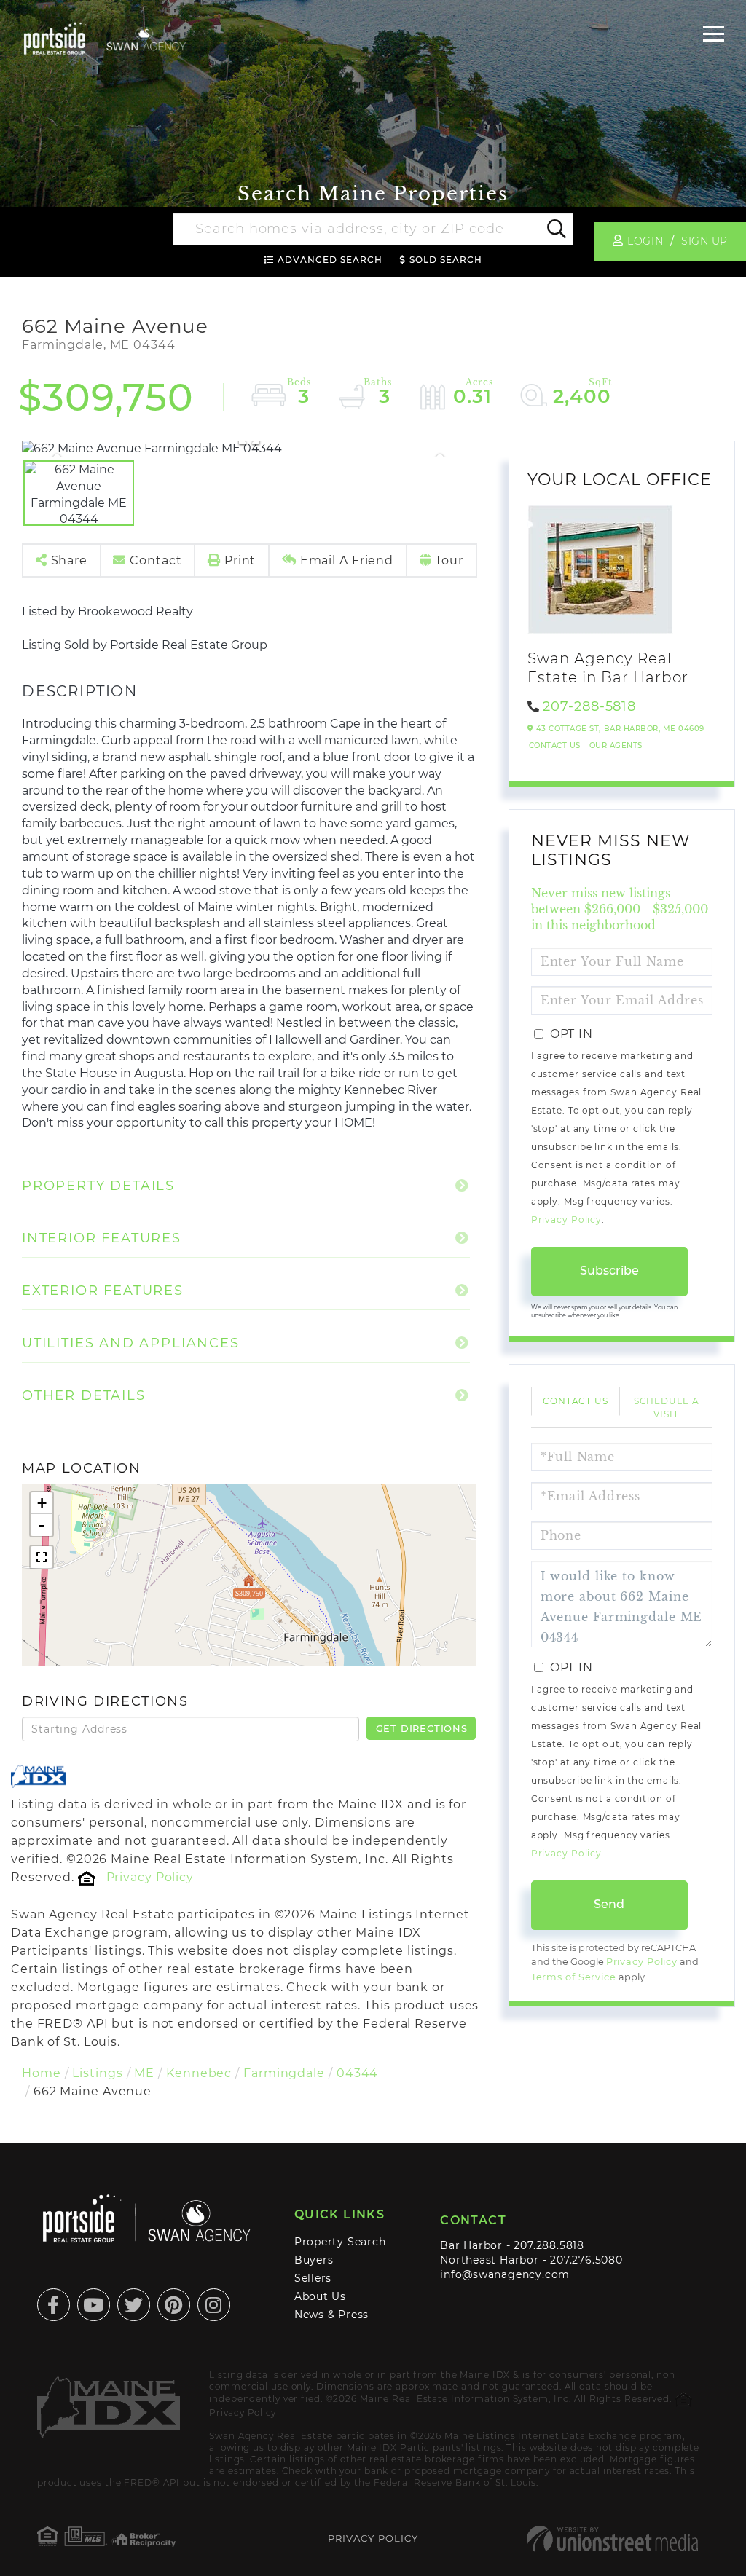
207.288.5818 (549, 2245)
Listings (97, 2073)
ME (144, 2073)
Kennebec (199, 2073)
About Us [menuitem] (320, 2296)
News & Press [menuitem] (331, 2315)
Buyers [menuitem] (314, 2260)
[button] (555, 229)
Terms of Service (574, 1977)
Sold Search (446, 260)
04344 (357, 2073)
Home (42, 2073)
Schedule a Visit (667, 1407)
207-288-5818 (589, 706)
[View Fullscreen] (42, 1557)
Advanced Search (330, 260)
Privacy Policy (150, 1877)
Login (645, 241)
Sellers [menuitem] (313, 2278)
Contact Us (555, 745)
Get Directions (422, 1728)
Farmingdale (284, 2073)
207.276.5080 (586, 2260)
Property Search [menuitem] (340, 2242)
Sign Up (704, 241)
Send (609, 1904)
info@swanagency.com (505, 2274)
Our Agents (616, 745)
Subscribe (609, 1271)
